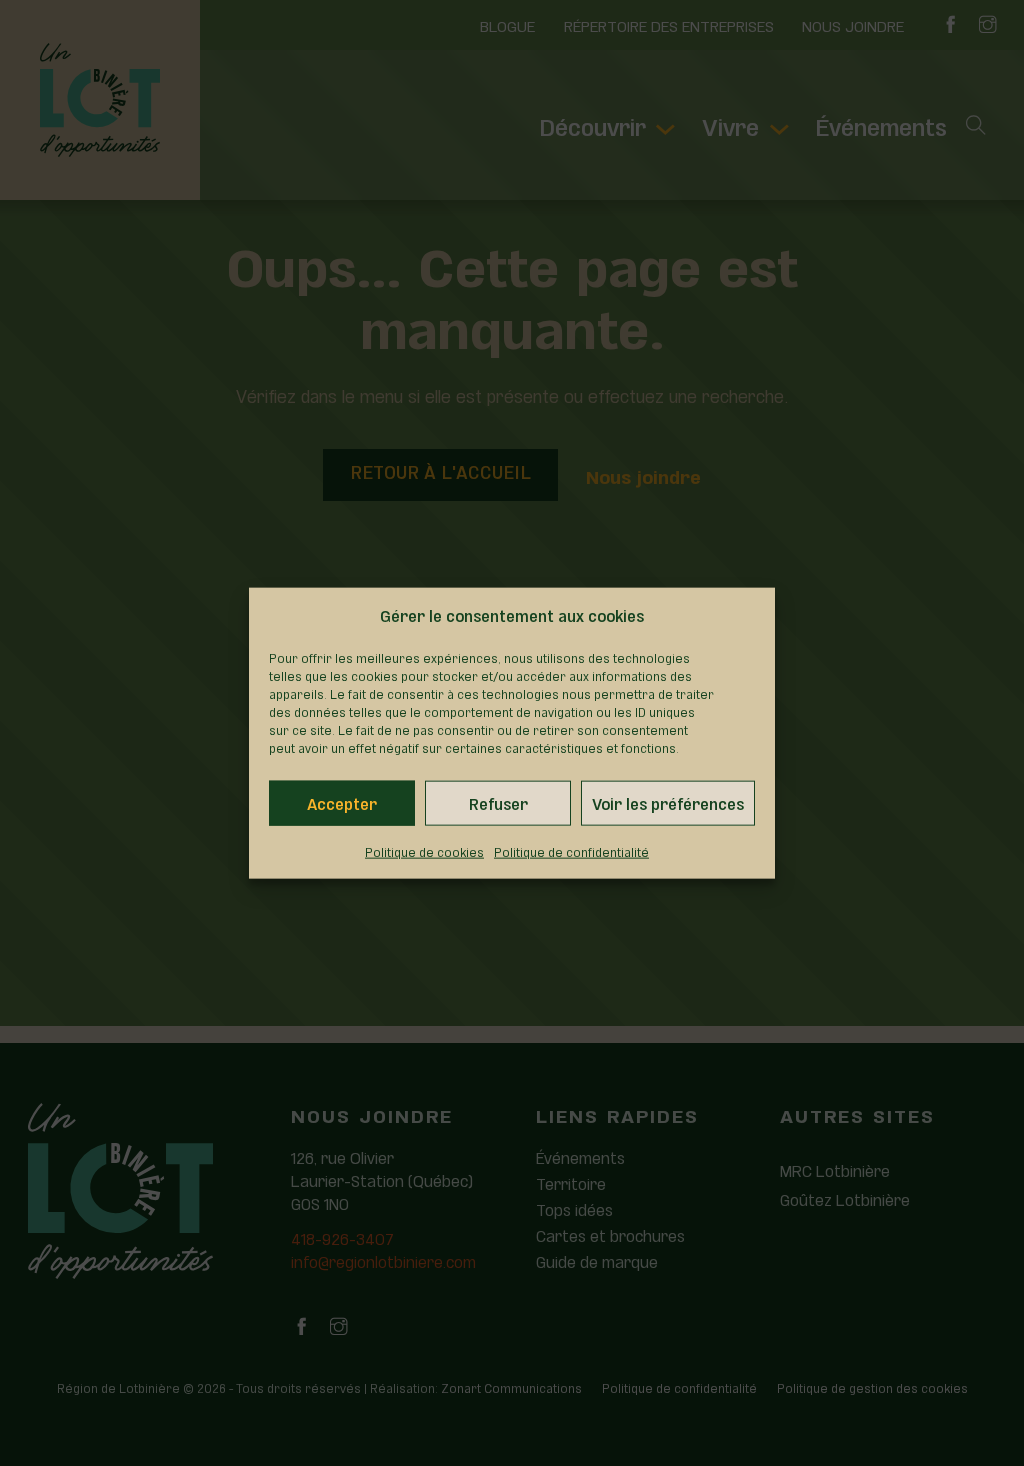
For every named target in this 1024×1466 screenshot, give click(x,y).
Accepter (342, 802)
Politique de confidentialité (571, 851)
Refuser (498, 802)
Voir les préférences (668, 802)
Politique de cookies (424, 851)
